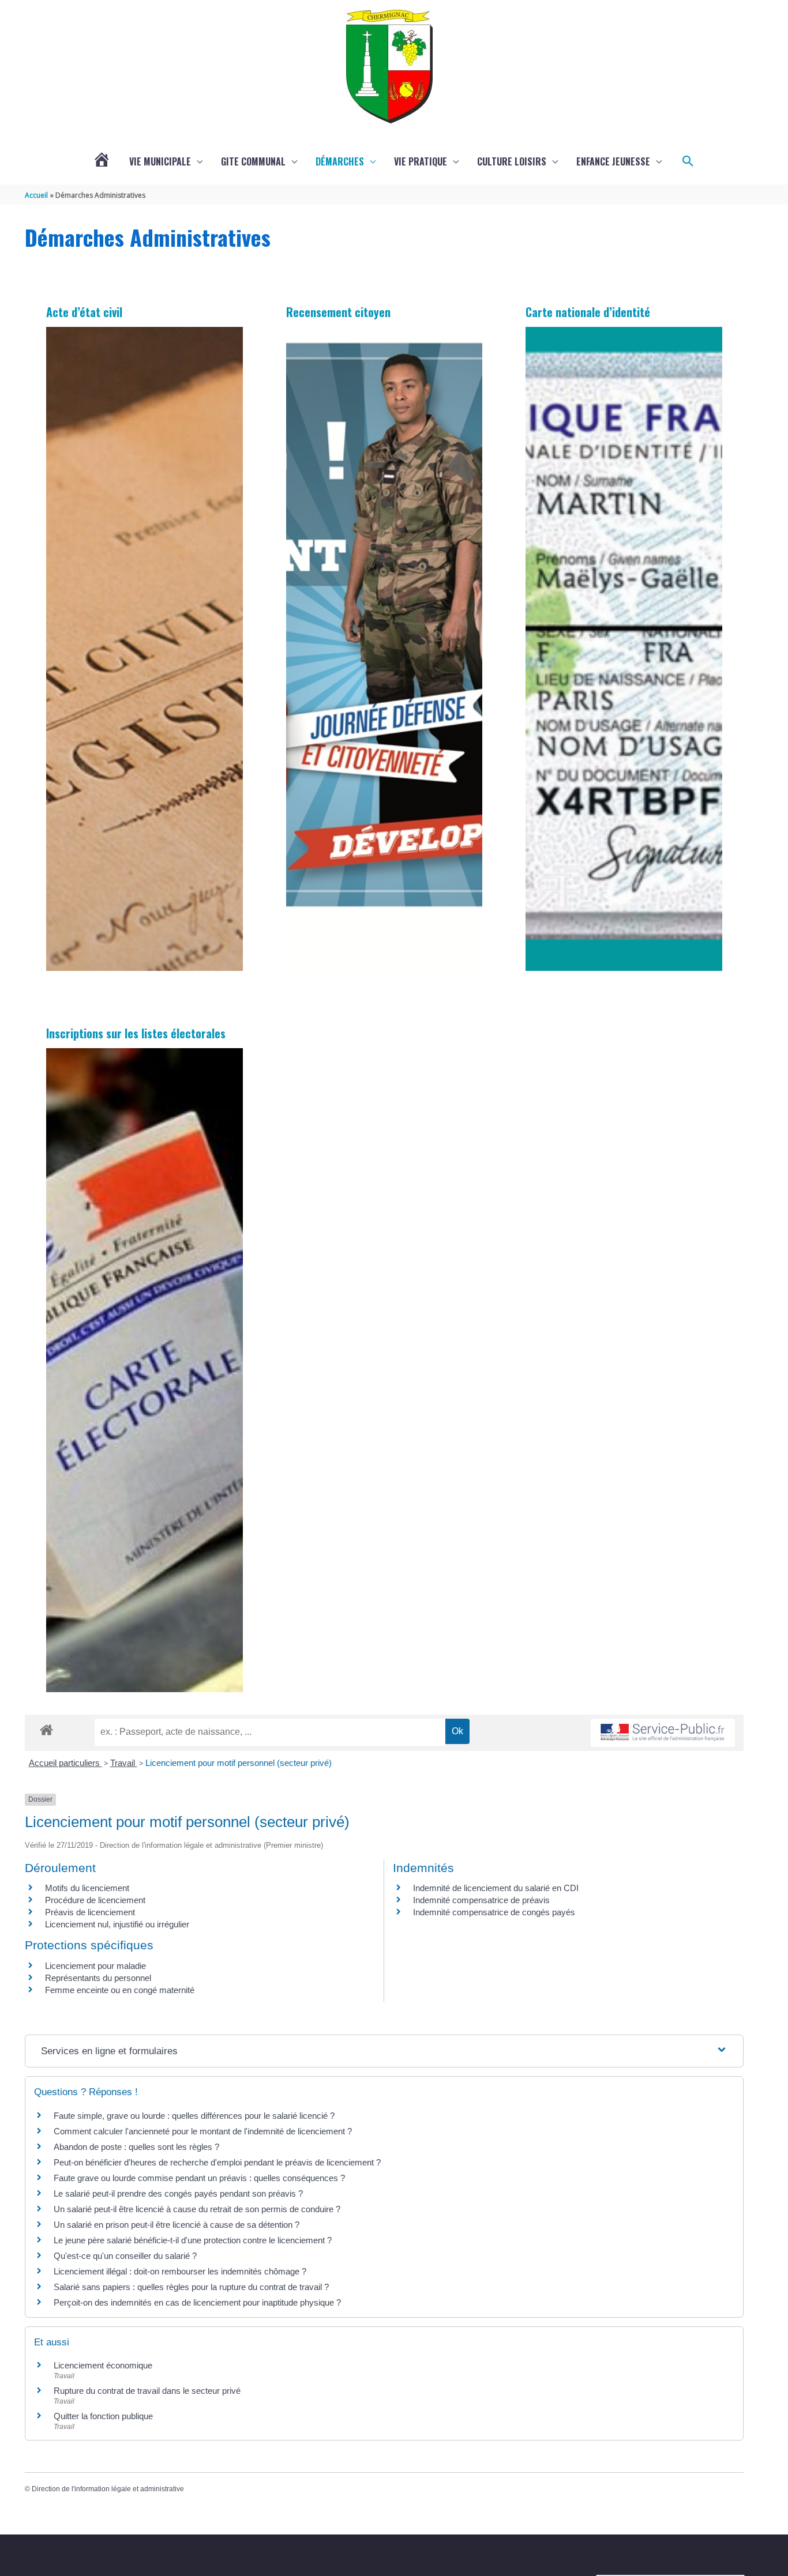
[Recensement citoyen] (384, 649)
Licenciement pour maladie (95, 1966)
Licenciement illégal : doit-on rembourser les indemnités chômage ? (180, 2271)
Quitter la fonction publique (103, 2416)
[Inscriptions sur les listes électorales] (145, 1370)
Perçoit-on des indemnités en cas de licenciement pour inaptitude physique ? (197, 2302)
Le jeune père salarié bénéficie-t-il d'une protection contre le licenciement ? (193, 2240)
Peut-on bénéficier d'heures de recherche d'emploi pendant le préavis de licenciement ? (217, 2162)
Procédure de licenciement (95, 1900)
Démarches (340, 161)
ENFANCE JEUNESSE (613, 161)
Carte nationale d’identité (588, 312)
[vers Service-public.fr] (663, 1733)
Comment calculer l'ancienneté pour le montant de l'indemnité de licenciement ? (203, 2131)
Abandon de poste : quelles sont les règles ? (136, 2147)
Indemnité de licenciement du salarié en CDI (496, 1888)
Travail (124, 1763)
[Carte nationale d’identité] (624, 649)
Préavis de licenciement (90, 1912)
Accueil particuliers (65, 1763)
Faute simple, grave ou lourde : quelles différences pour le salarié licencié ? (194, 2116)
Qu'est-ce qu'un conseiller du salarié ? (125, 2256)
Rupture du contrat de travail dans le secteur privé (147, 2391)
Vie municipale (160, 161)
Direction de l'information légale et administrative (108, 2489)
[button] (688, 161)
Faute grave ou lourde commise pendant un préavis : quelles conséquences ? (199, 2178)
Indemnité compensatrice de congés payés (494, 1912)
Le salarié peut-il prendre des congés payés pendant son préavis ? (178, 2193)
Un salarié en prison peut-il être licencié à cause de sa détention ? (177, 2225)
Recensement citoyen (338, 312)
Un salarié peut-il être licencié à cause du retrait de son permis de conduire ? (197, 2209)
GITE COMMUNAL (253, 161)
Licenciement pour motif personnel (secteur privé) (239, 1763)
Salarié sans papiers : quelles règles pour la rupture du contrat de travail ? (191, 2287)
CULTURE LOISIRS (512, 161)
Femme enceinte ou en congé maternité (120, 1990)
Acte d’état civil (84, 312)
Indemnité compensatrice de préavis (481, 1900)
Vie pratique (421, 161)
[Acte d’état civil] (145, 649)
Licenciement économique (103, 2365)
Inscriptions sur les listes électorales (136, 1033)
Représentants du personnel (98, 1978)
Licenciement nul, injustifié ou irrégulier (117, 1924)
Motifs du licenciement (87, 1888)
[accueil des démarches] (46, 1728)
